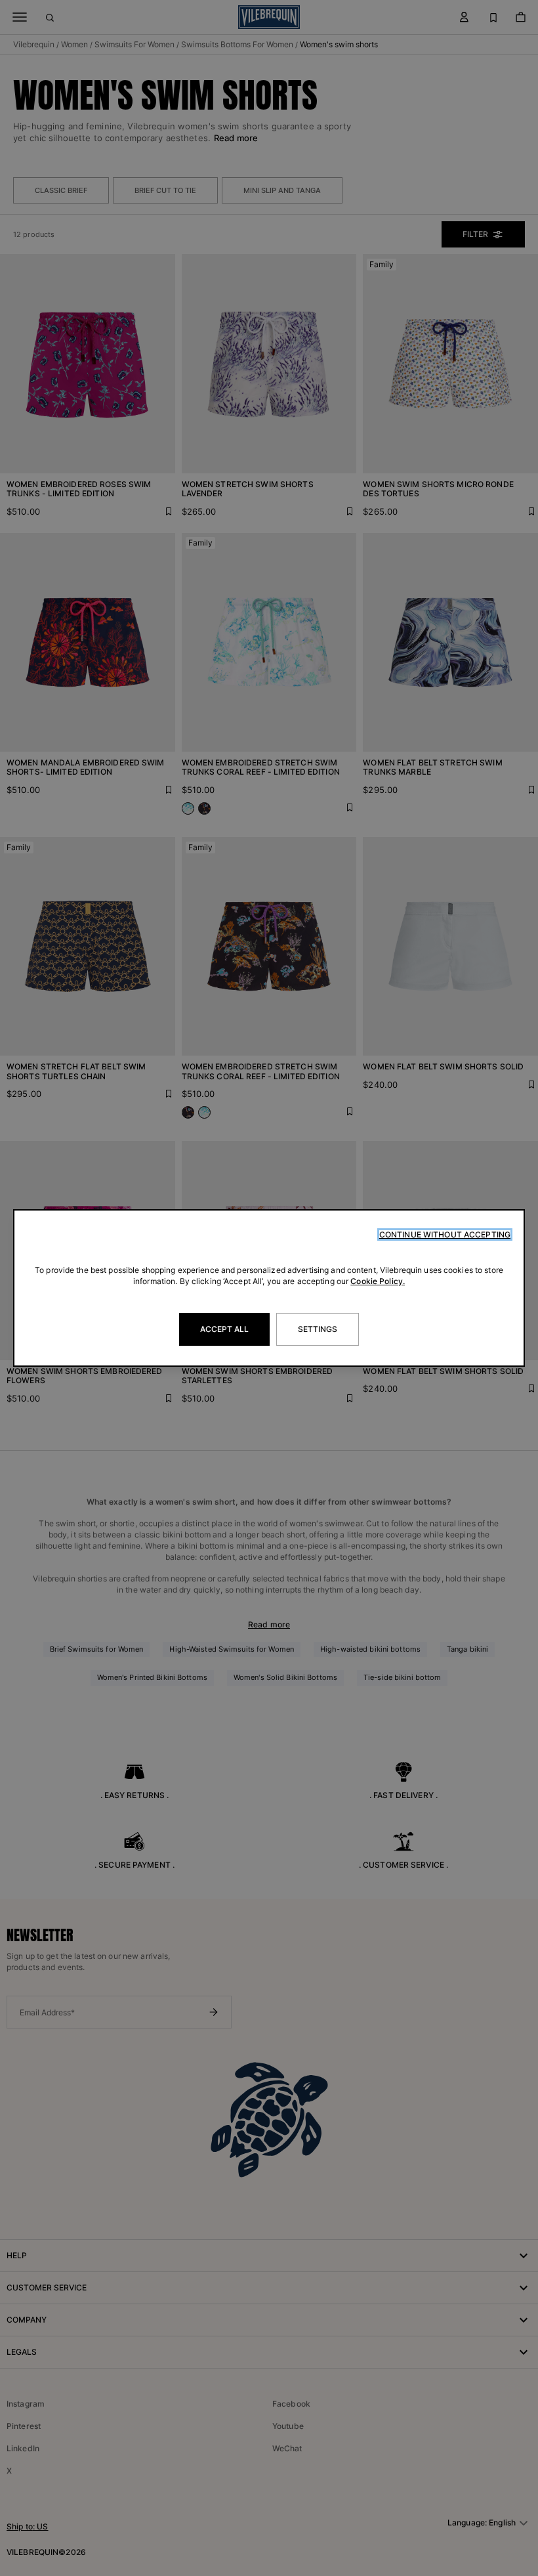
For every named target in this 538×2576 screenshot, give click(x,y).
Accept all (224, 1329)
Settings (318, 1329)
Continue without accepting (445, 1234)
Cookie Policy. (378, 1281)
